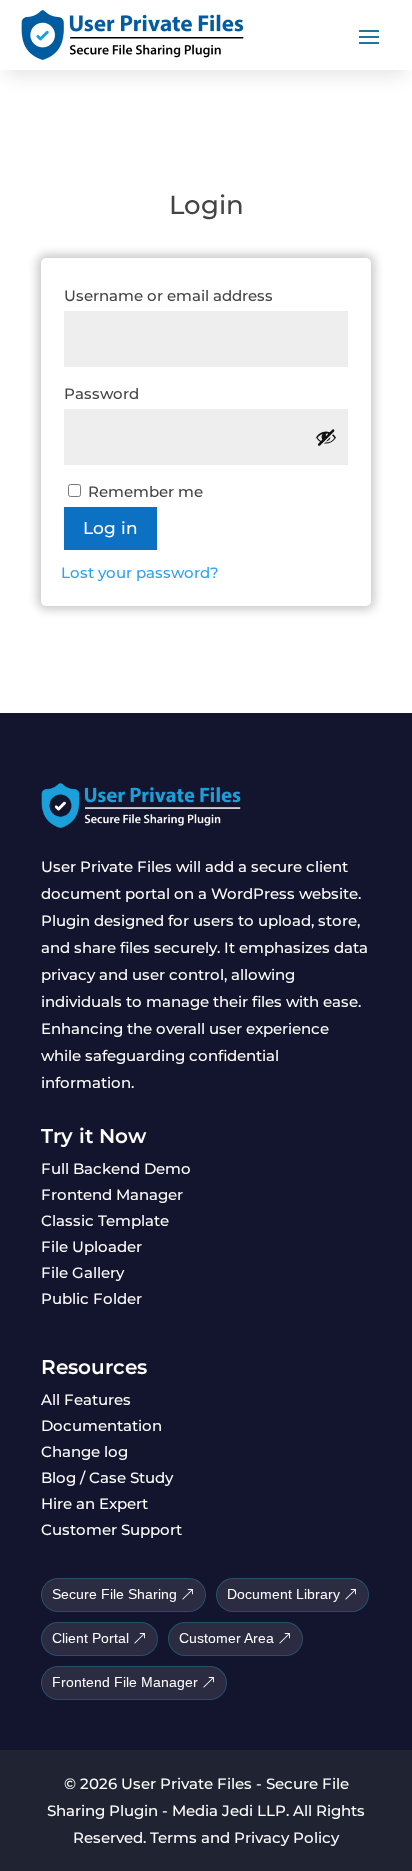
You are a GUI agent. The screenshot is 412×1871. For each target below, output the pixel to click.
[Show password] (326, 437)
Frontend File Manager (125, 1682)
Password (141, 393)
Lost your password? (140, 572)
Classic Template (105, 1220)
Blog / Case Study (107, 1477)
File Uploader (91, 1246)
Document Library (283, 1594)
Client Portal (90, 1638)
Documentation (101, 1425)
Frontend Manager (112, 1194)
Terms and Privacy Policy (244, 1837)
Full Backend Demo (116, 1168)
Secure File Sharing (114, 1594)
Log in (110, 528)
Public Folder (91, 1298)
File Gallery (82, 1272)
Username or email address (206, 295)
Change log (84, 1451)
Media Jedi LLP (229, 1810)
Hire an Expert (94, 1503)
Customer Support (111, 1529)
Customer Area (226, 1638)
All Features (86, 1399)
